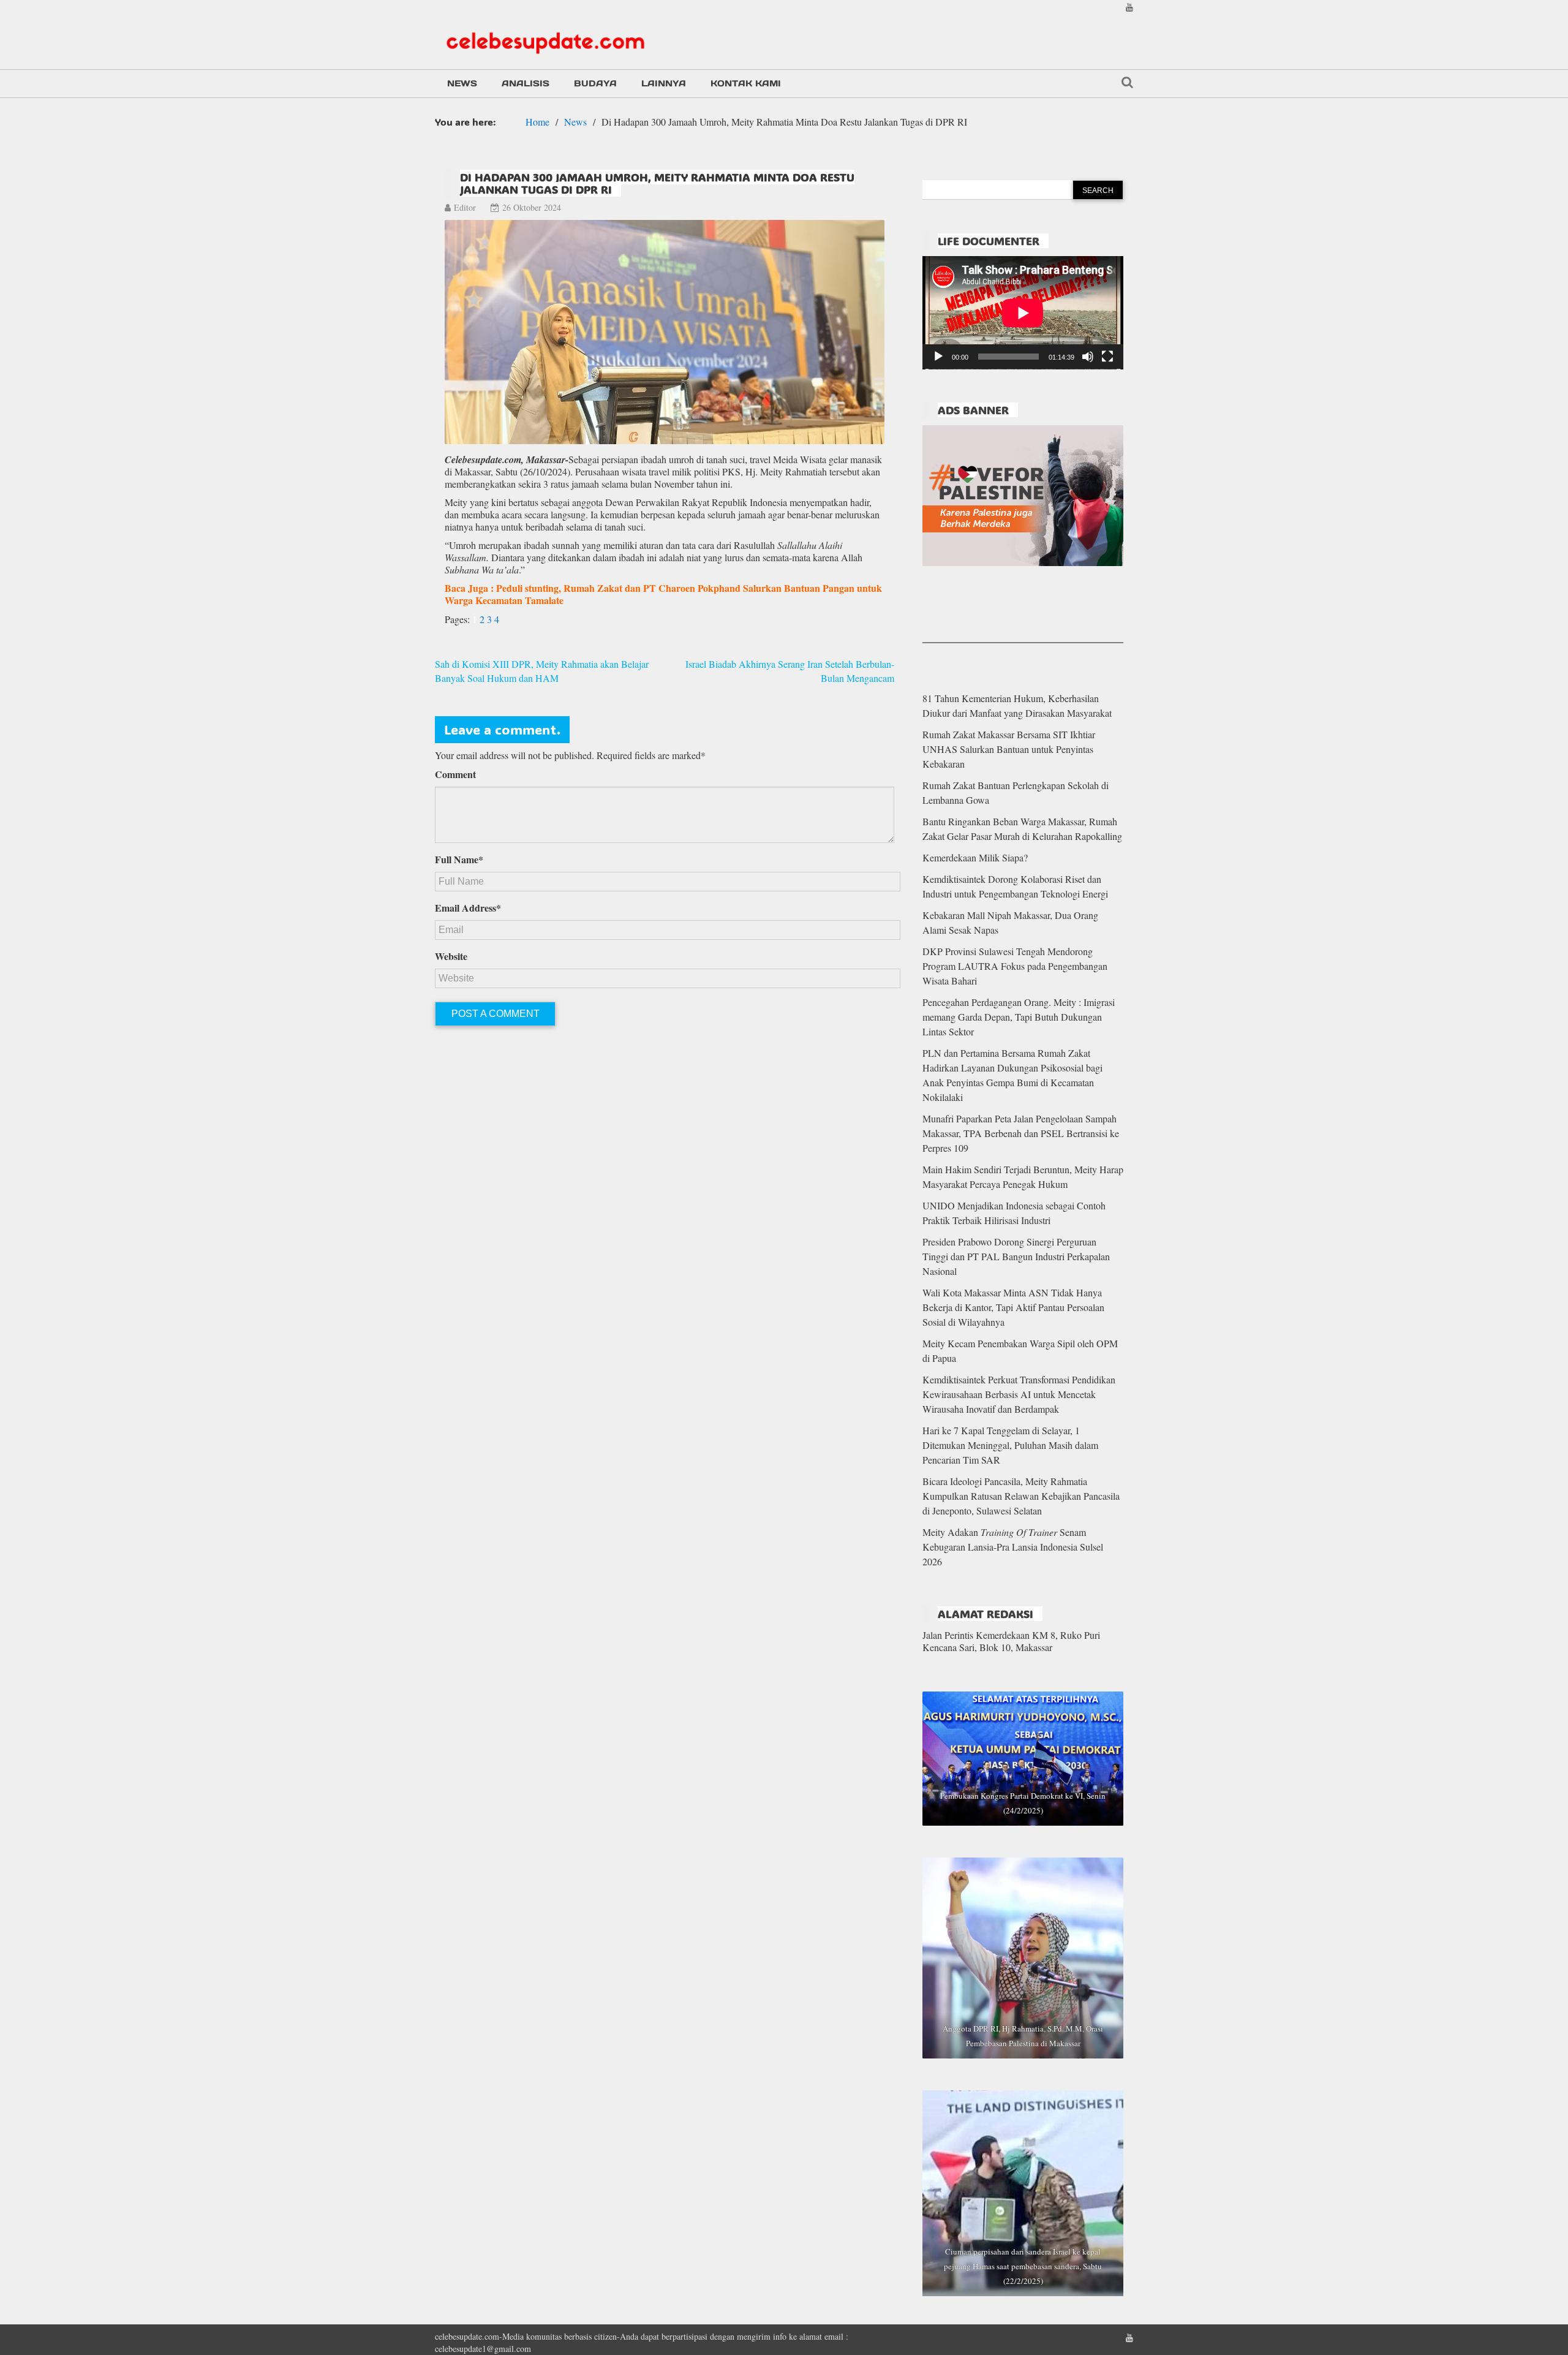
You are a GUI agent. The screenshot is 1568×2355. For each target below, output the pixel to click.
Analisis (526, 83)
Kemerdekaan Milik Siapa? (975, 857)
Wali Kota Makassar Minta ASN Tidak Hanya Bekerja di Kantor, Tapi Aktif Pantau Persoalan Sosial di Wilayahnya (1013, 1307)
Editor (465, 207)
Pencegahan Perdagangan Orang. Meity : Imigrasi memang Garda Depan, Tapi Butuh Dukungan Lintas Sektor (1019, 1017)
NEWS (462, 83)
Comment (455, 774)
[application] (1023, 313)
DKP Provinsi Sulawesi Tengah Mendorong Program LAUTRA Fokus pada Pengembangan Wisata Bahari (1015, 966)
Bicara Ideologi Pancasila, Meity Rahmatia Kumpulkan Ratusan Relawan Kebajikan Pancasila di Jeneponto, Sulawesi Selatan (1021, 1496)
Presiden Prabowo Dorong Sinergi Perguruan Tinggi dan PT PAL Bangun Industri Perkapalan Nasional (1016, 1256)
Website (451, 956)
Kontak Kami (746, 83)
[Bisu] (1088, 357)
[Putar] (938, 357)
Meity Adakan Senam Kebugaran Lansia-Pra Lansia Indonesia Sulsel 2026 (1013, 1547)
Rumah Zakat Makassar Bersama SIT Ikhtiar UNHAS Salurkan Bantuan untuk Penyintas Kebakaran (1009, 749)
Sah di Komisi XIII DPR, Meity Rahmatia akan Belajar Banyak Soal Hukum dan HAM (542, 671)
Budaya (595, 83)
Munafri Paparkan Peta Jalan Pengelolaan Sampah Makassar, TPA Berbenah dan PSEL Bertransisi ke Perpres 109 (1021, 1133)
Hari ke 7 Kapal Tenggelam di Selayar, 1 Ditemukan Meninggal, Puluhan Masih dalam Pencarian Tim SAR (1010, 1445)
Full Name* (459, 860)
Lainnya (664, 83)
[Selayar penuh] (1107, 357)
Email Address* (468, 908)
